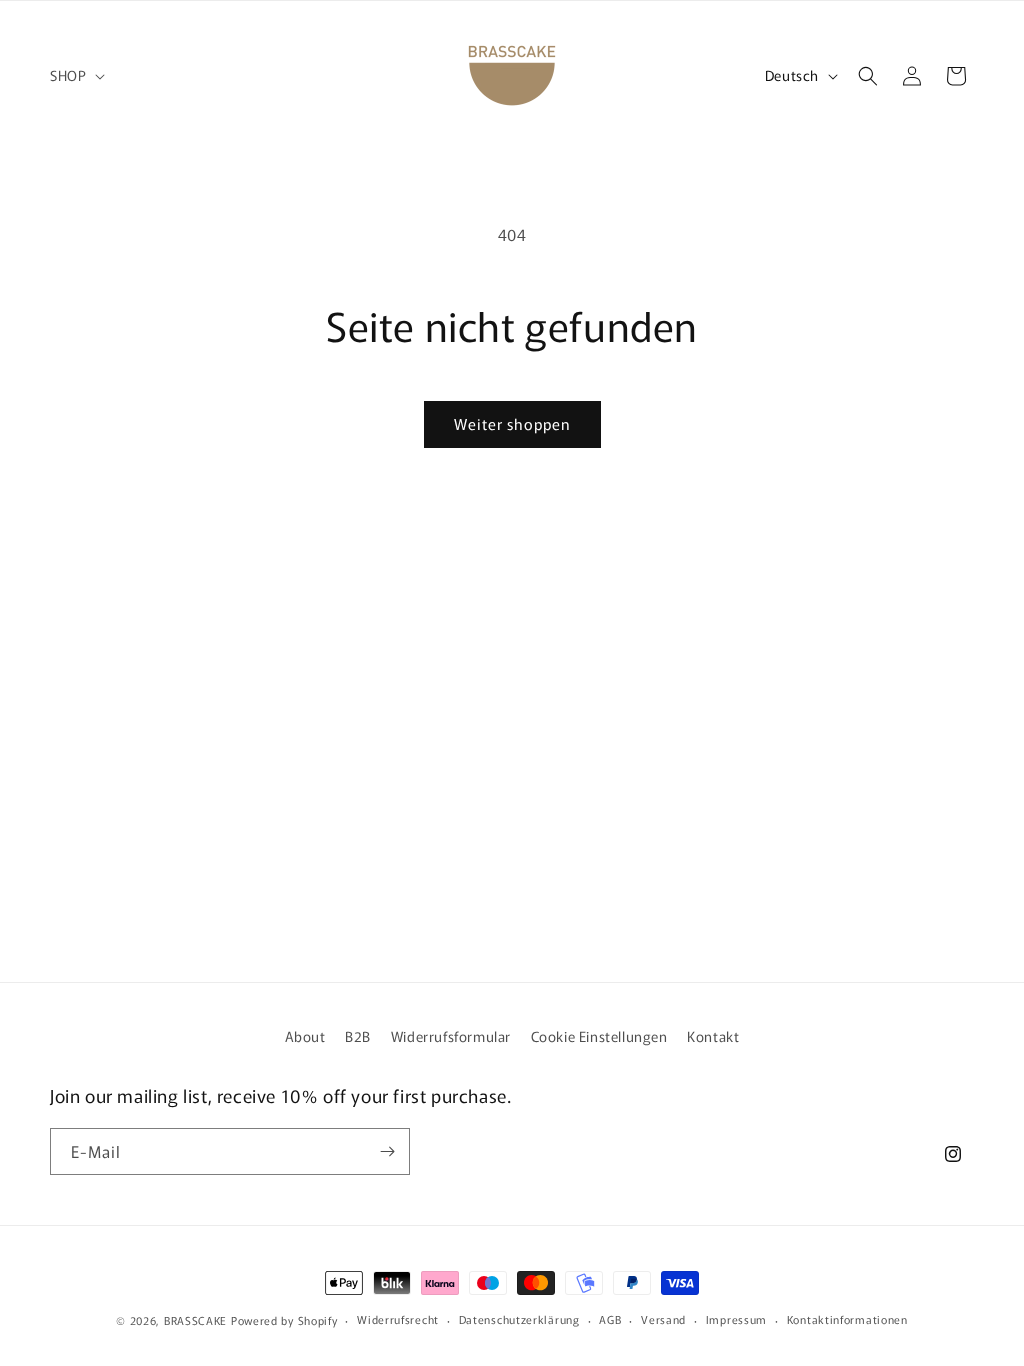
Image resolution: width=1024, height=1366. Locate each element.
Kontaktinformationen (847, 1319)
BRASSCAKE (195, 1320)
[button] (75, 75)
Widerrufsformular (451, 1036)
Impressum (736, 1319)
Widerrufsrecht (398, 1319)
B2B (358, 1036)
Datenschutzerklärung (519, 1319)
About (305, 1036)
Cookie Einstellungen (599, 1036)
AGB (610, 1319)
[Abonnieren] (387, 1151)
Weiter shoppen (512, 423)
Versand (663, 1319)
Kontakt (713, 1036)
